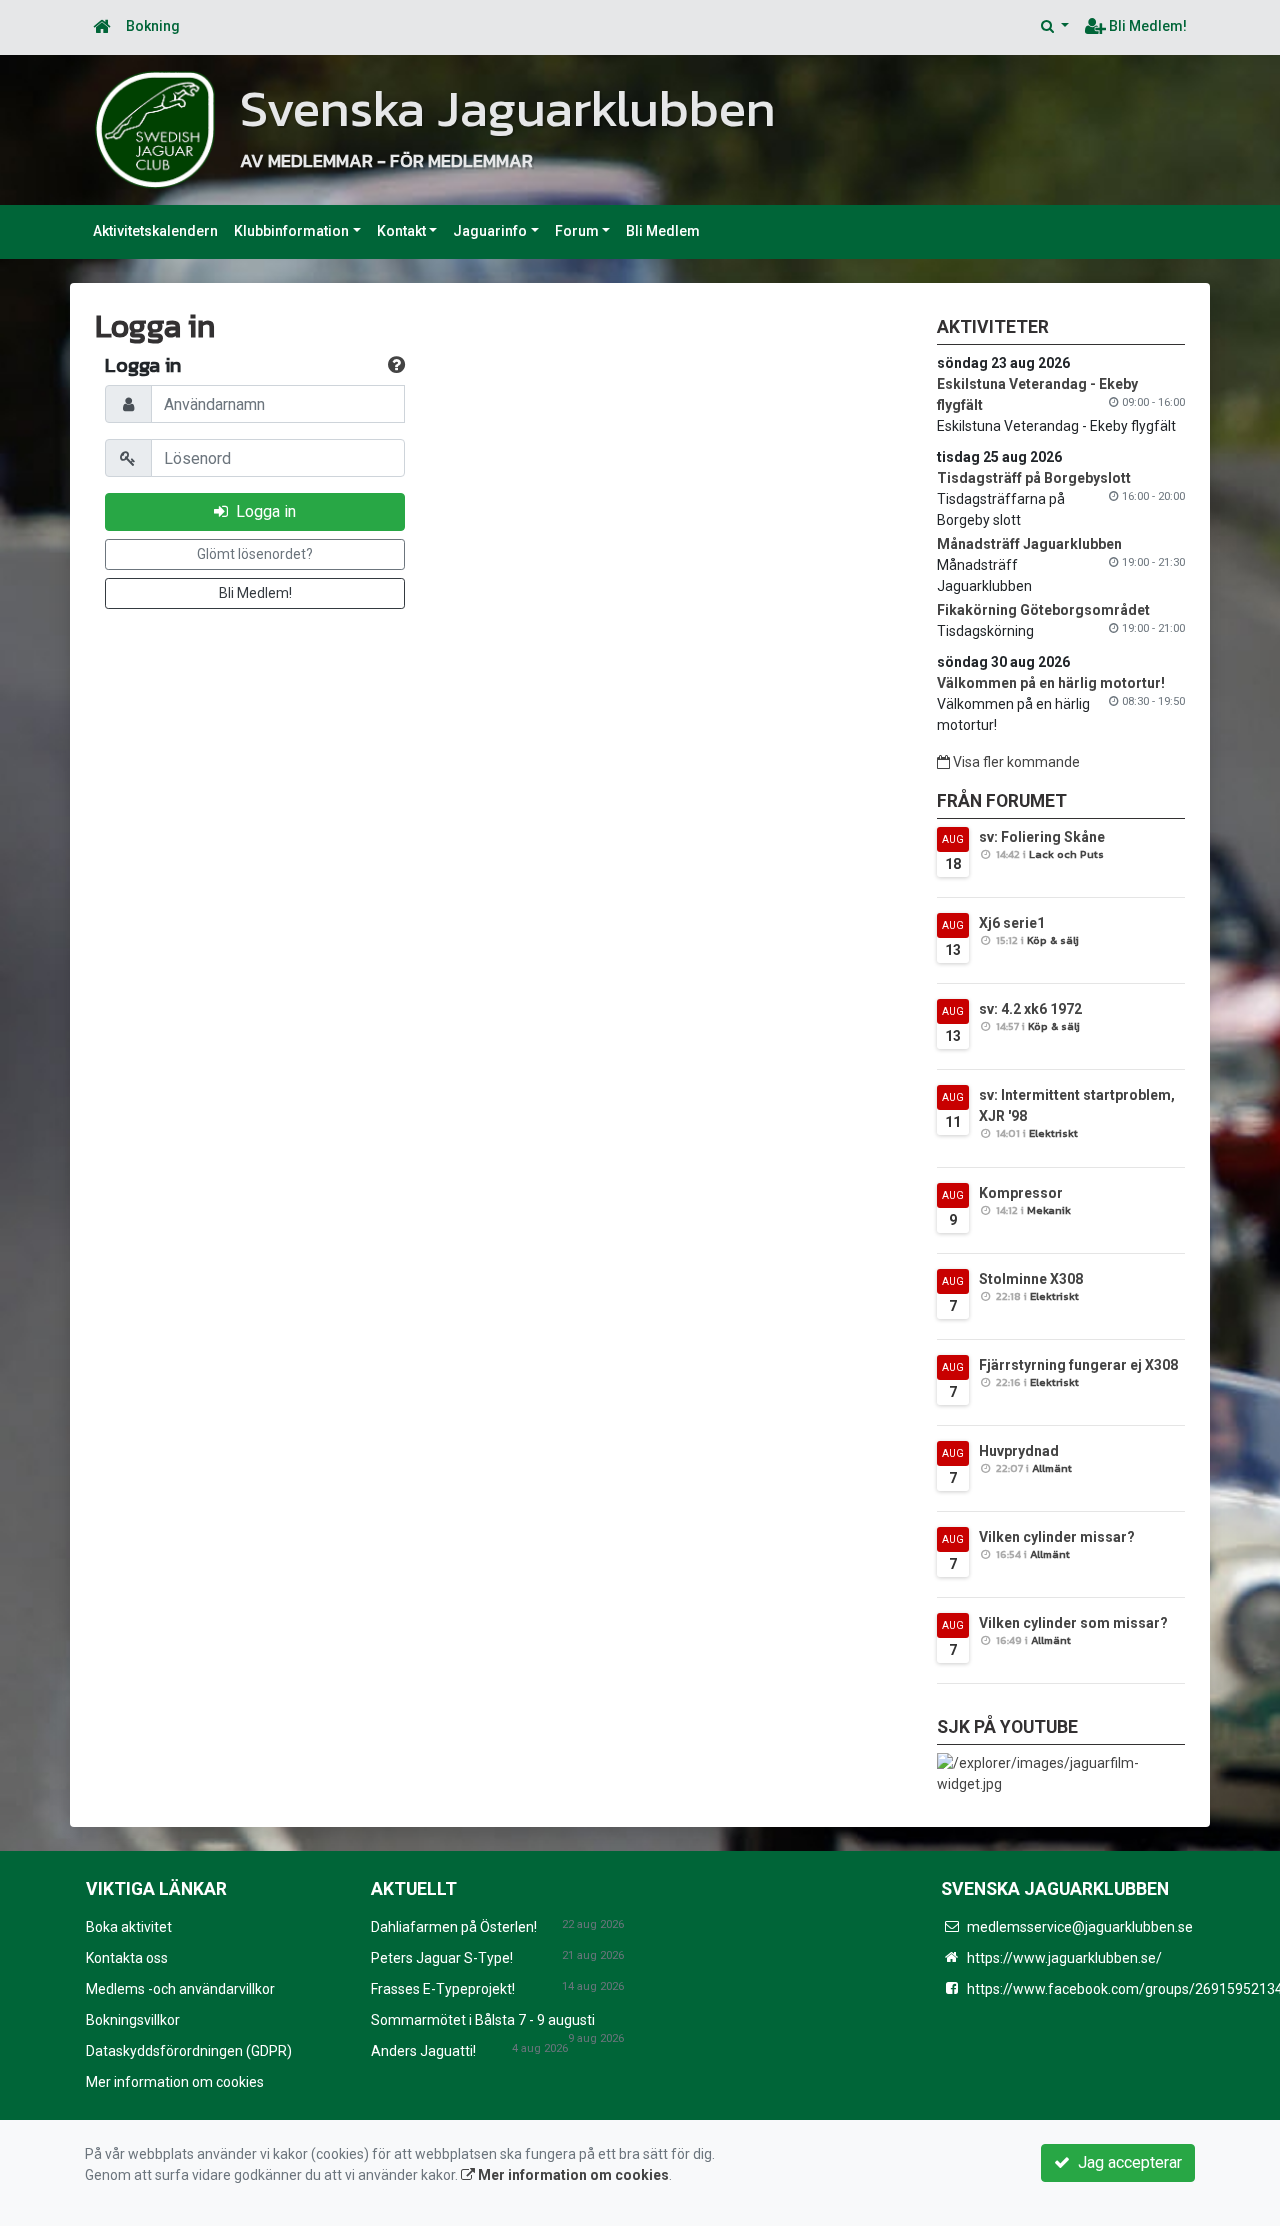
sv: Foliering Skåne (1042, 837)
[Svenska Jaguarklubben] (155, 129)
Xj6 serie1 (1012, 923)
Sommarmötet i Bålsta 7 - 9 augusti (483, 2020)
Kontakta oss (127, 1958)
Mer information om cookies (175, 2082)
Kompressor (1021, 1193)
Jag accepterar (1126, 2162)
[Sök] (1055, 26)
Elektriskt (1053, 1133)
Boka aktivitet (129, 1927)
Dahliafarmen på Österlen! (454, 1927)
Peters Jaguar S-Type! (442, 1958)
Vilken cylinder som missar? (1073, 1623)
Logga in (262, 511)
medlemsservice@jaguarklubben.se (1080, 1927)
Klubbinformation (291, 231)
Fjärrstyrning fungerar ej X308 (1078, 1365)
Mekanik (1049, 1210)
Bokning (153, 26)
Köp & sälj (1053, 940)
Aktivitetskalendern (155, 231)
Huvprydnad (1019, 1451)
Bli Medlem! (1146, 26)
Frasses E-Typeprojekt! (443, 1989)
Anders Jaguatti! (423, 2051)
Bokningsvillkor (133, 2020)
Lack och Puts (1066, 854)
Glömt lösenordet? (255, 554)
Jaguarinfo (490, 231)
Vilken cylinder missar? (1057, 1537)
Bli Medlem (663, 231)
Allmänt (1052, 1468)
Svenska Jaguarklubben (508, 108)
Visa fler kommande (1015, 762)
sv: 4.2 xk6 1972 (1030, 1009)
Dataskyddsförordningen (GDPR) (189, 2051)
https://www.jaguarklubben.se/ (1064, 1958)
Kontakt (401, 231)
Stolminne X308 (1031, 1279)
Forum (577, 231)
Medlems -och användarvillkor (180, 1989)
